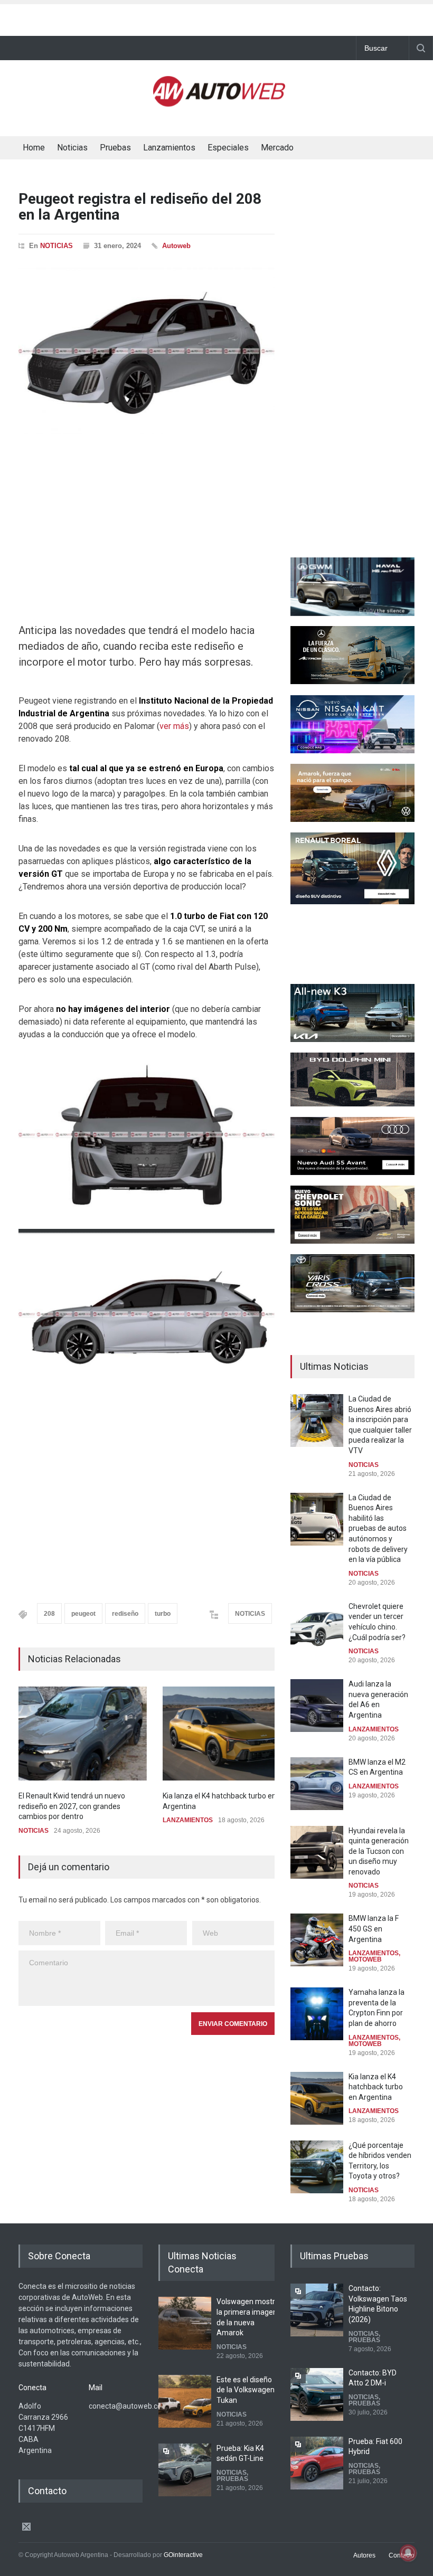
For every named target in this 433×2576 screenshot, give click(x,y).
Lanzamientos (169, 148)
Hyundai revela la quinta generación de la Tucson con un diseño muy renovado (379, 1851)
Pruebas (115, 148)
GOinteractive (183, 2555)
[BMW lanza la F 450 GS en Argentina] (317, 1940)
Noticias (72, 148)
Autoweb (176, 246)
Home (34, 148)
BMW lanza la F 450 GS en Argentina (374, 1929)
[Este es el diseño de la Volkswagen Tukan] (185, 2401)
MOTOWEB (365, 1959)
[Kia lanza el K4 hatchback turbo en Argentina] (227, 1734)
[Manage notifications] (408, 2553)
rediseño (125, 1614)
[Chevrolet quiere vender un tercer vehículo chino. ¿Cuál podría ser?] (317, 1628)
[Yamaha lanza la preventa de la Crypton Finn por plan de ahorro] (317, 2014)
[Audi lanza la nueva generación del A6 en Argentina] (317, 1706)
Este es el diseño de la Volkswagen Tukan (246, 2390)
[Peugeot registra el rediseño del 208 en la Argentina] (147, 351)
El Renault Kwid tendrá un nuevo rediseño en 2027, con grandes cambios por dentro (72, 1806)
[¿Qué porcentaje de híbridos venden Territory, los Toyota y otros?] (317, 2167)
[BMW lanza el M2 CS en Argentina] (317, 1784)
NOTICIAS (57, 246)
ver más (174, 726)
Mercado (277, 148)
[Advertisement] (216, 17)
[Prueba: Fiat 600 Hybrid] (317, 2463)
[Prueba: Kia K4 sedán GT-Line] (185, 2470)
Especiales (228, 148)
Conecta (337, 149)
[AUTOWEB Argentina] (219, 102)
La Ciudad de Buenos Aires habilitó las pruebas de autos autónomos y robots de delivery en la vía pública (378, 1529)
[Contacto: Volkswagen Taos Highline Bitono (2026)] (317, 2310)
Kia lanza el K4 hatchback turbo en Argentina (376, 2087)
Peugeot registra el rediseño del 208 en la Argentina (140, 207)
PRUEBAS (232, 2479)
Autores (364, 2555)
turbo (163, 1614)
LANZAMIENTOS (188, 1820)
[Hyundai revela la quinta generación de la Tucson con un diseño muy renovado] (317, 1852)
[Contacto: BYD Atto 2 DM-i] (317, 2394)
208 (49, 1614)
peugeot (83, 1614)
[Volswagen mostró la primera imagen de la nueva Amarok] (185, 2323)
